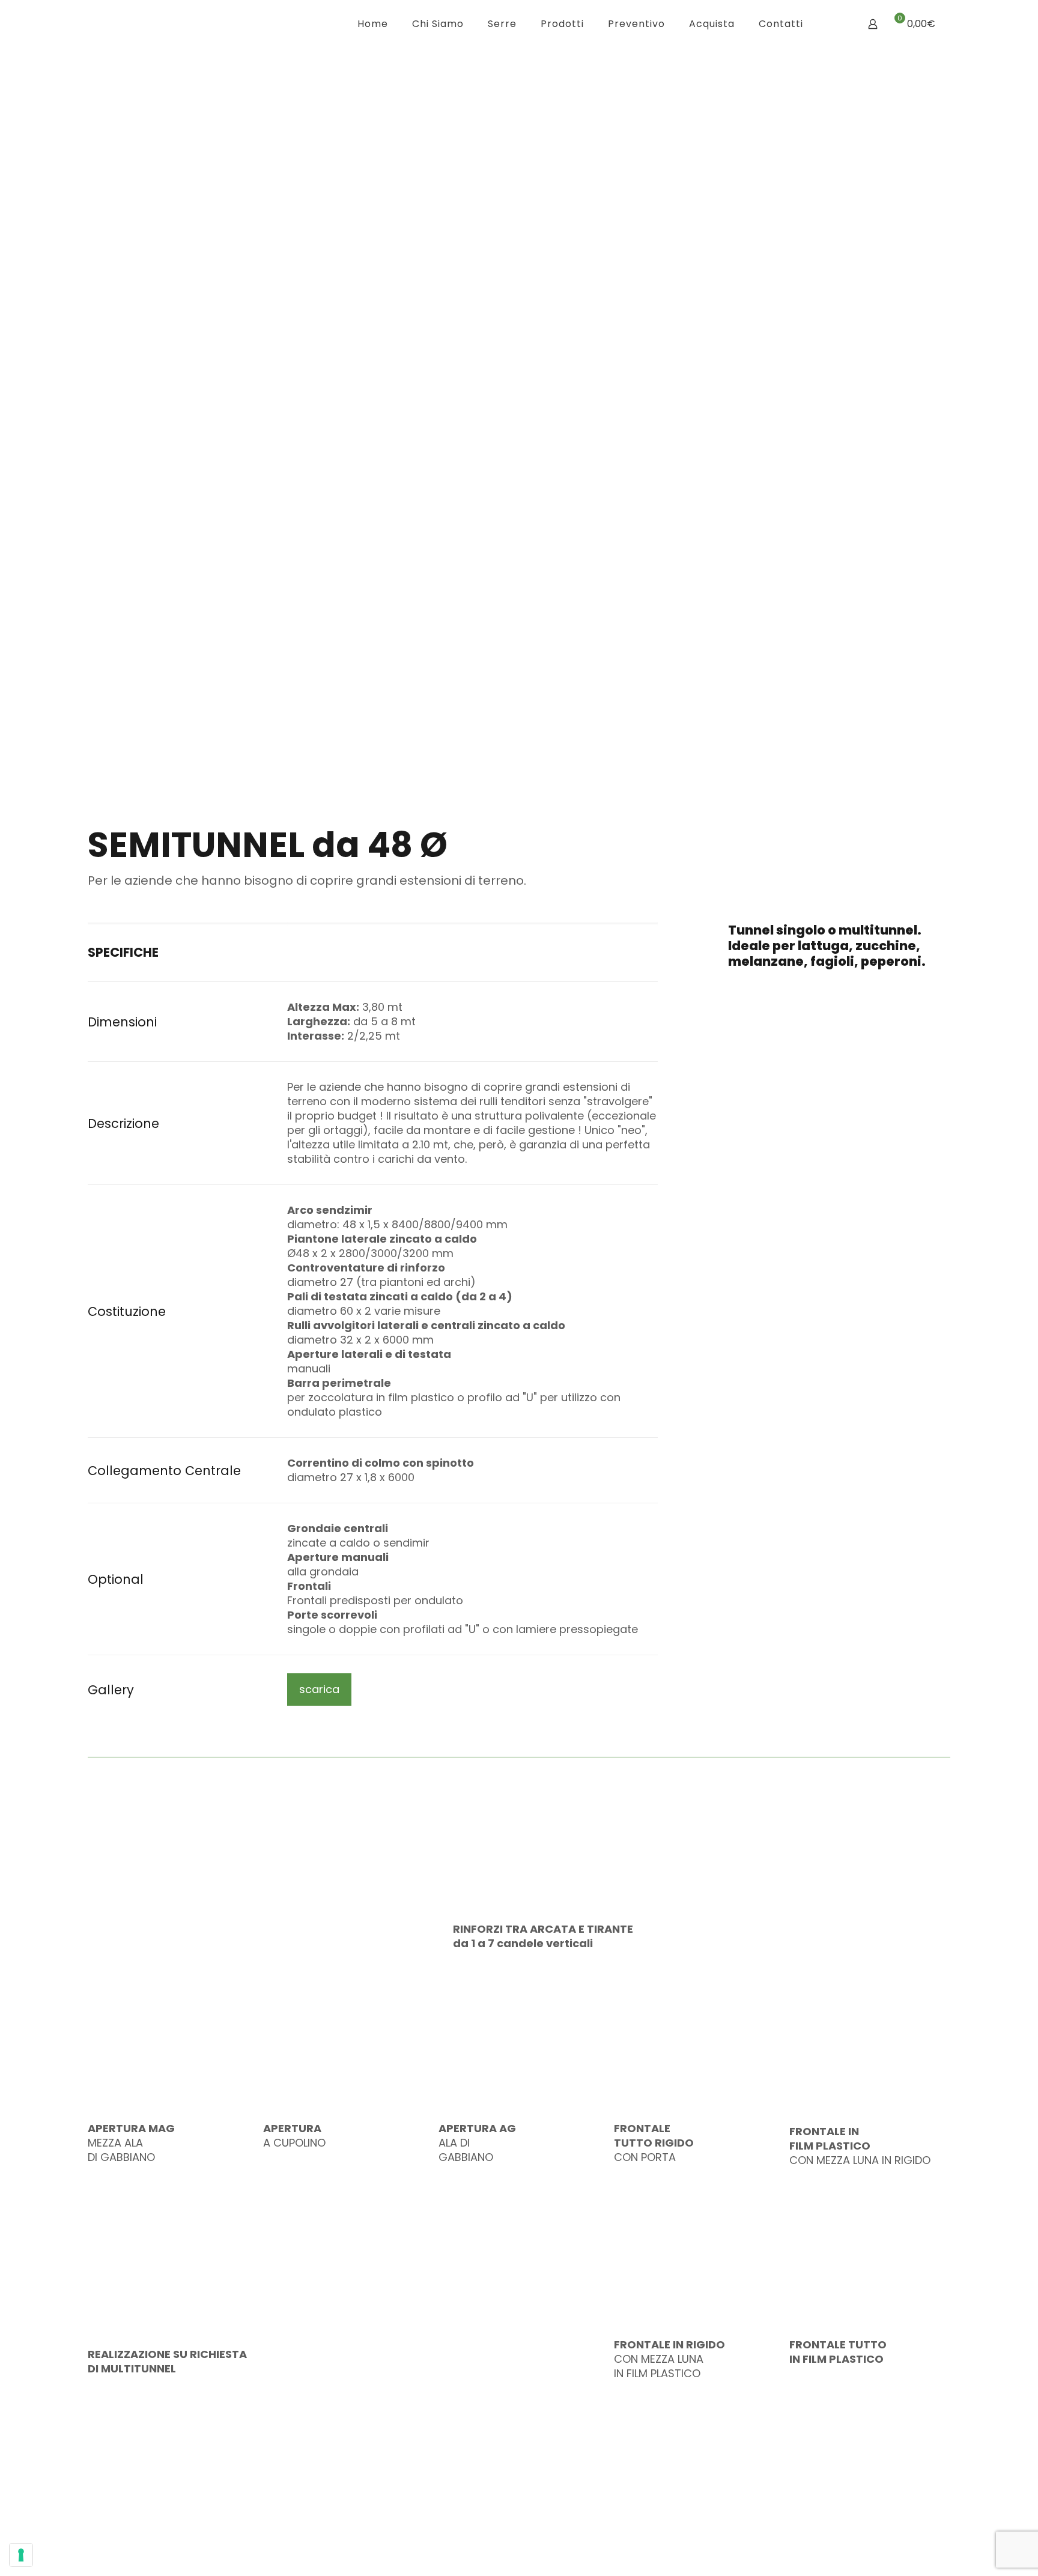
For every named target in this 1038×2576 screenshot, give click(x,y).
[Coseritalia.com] (190, 24)
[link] (885, 2522)
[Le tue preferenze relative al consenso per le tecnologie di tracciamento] (21, 2555)
